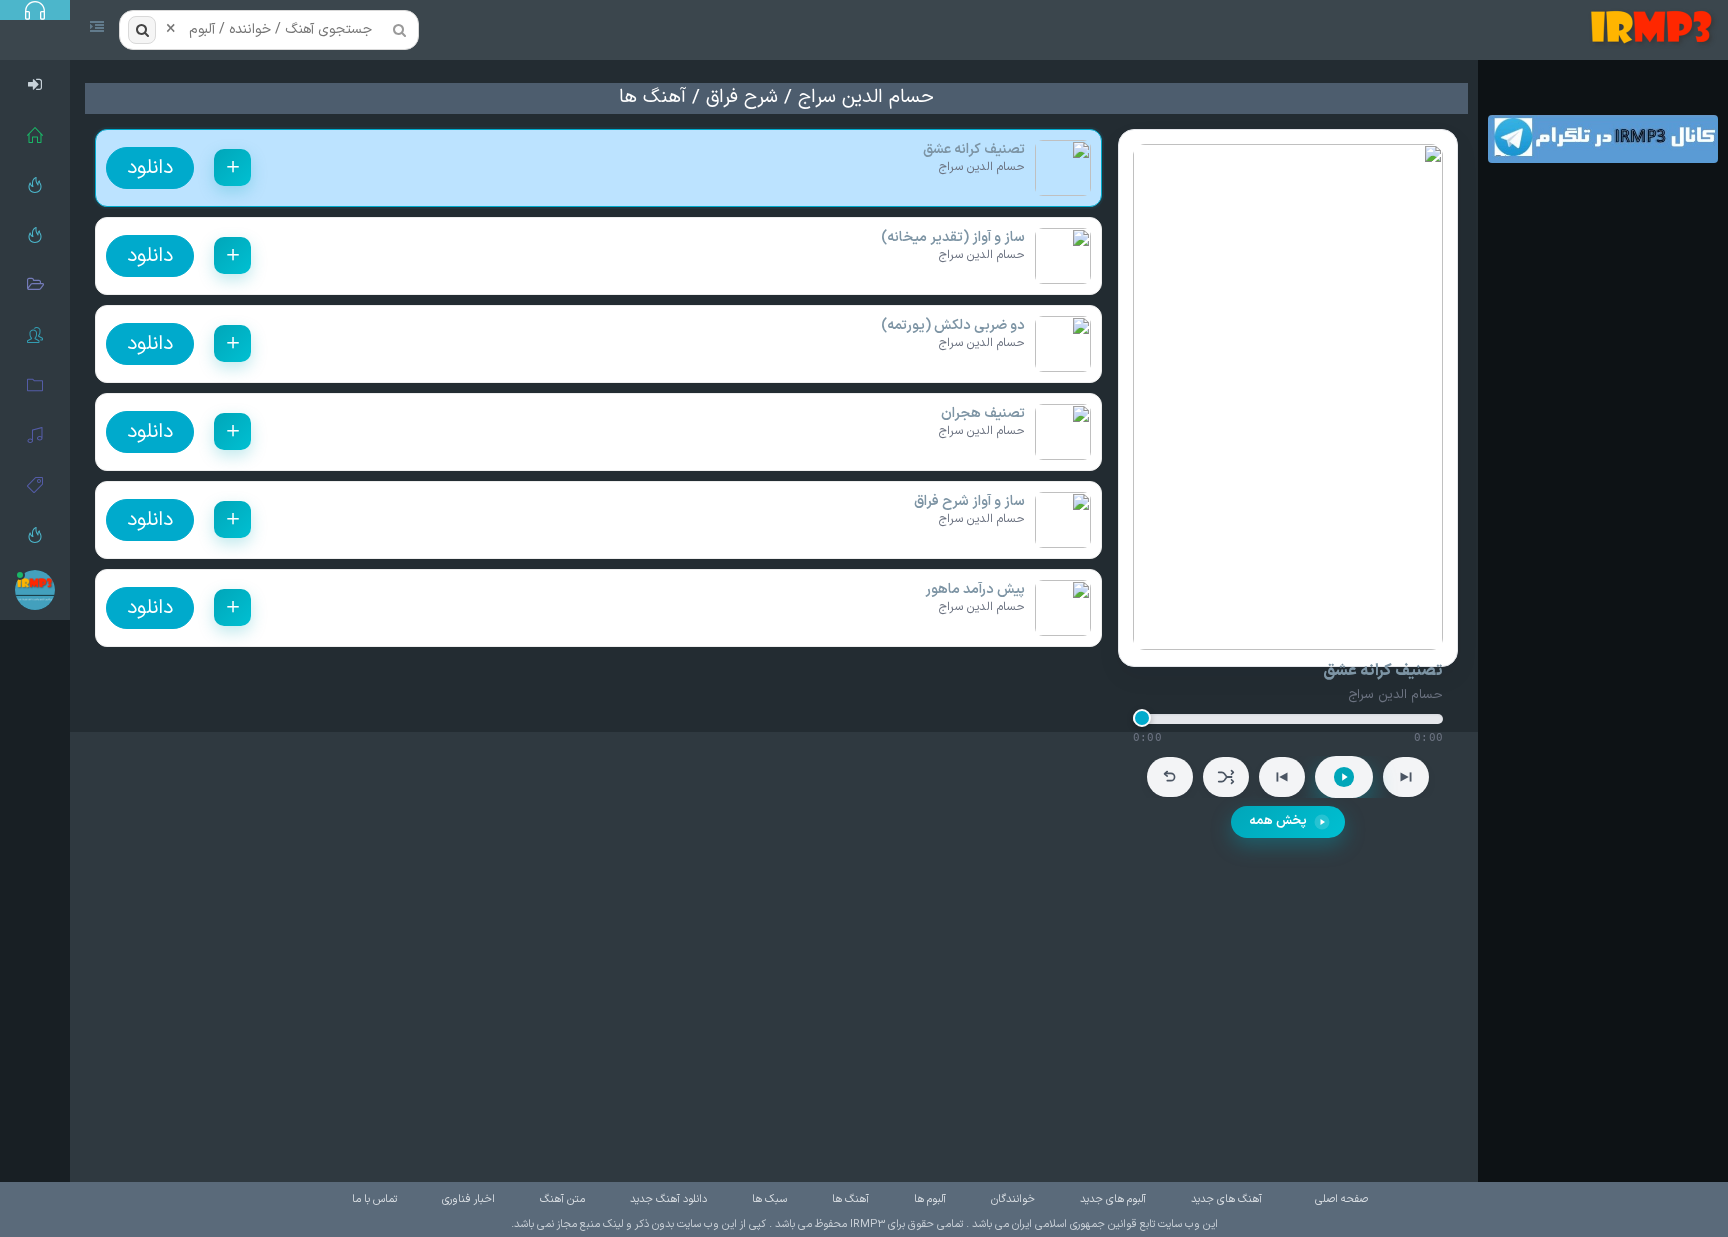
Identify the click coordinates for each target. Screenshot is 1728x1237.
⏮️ (1282, 777)
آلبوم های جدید (1113, 1199)
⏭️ (1406, 777)
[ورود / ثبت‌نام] (35, 85)
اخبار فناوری (468, 1199)
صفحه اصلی (1341, 1199)
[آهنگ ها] (35, 435)
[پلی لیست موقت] (35, 535)
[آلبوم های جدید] (35, 285)
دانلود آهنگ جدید (668, 1199)
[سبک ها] (35, 485)
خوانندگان (1013, 1199)
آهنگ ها (652, 97)
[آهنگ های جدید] (35, 235)
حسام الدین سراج (866, 97)
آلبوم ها (930, 1199)
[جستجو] (142, 30)
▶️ (1344, 777)
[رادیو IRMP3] (35, 185)
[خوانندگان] (35, 335)
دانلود (150, 168)
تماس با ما (374, 1199)
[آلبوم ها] (35, 385)
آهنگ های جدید (1226, 1199)
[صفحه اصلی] (35, 135)
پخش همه (1278, 821)
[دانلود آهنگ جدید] (1655, 30)
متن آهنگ (562, 1199)
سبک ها (769, 1199)
